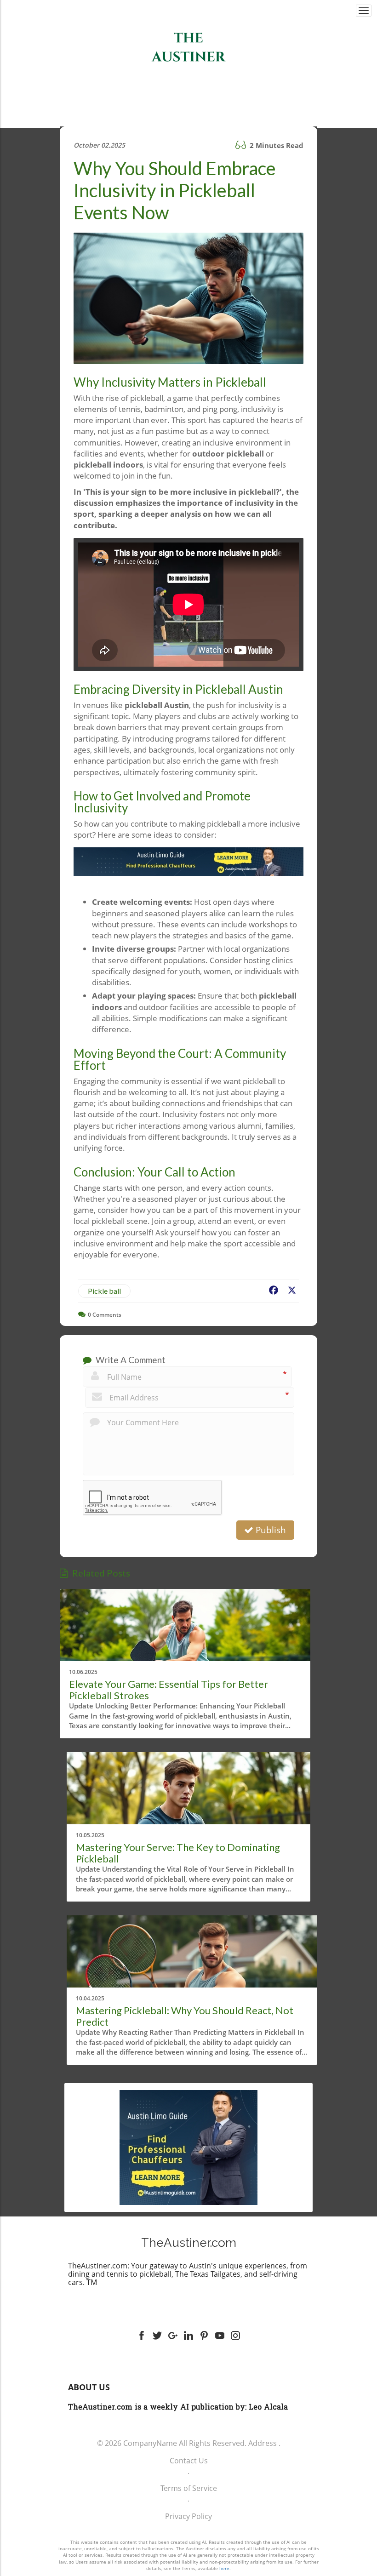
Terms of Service (189, 2488)
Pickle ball (104, 1291)
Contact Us (189, 2461)
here (224, 2568)
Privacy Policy (188, 2516)
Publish (270, 1530)
